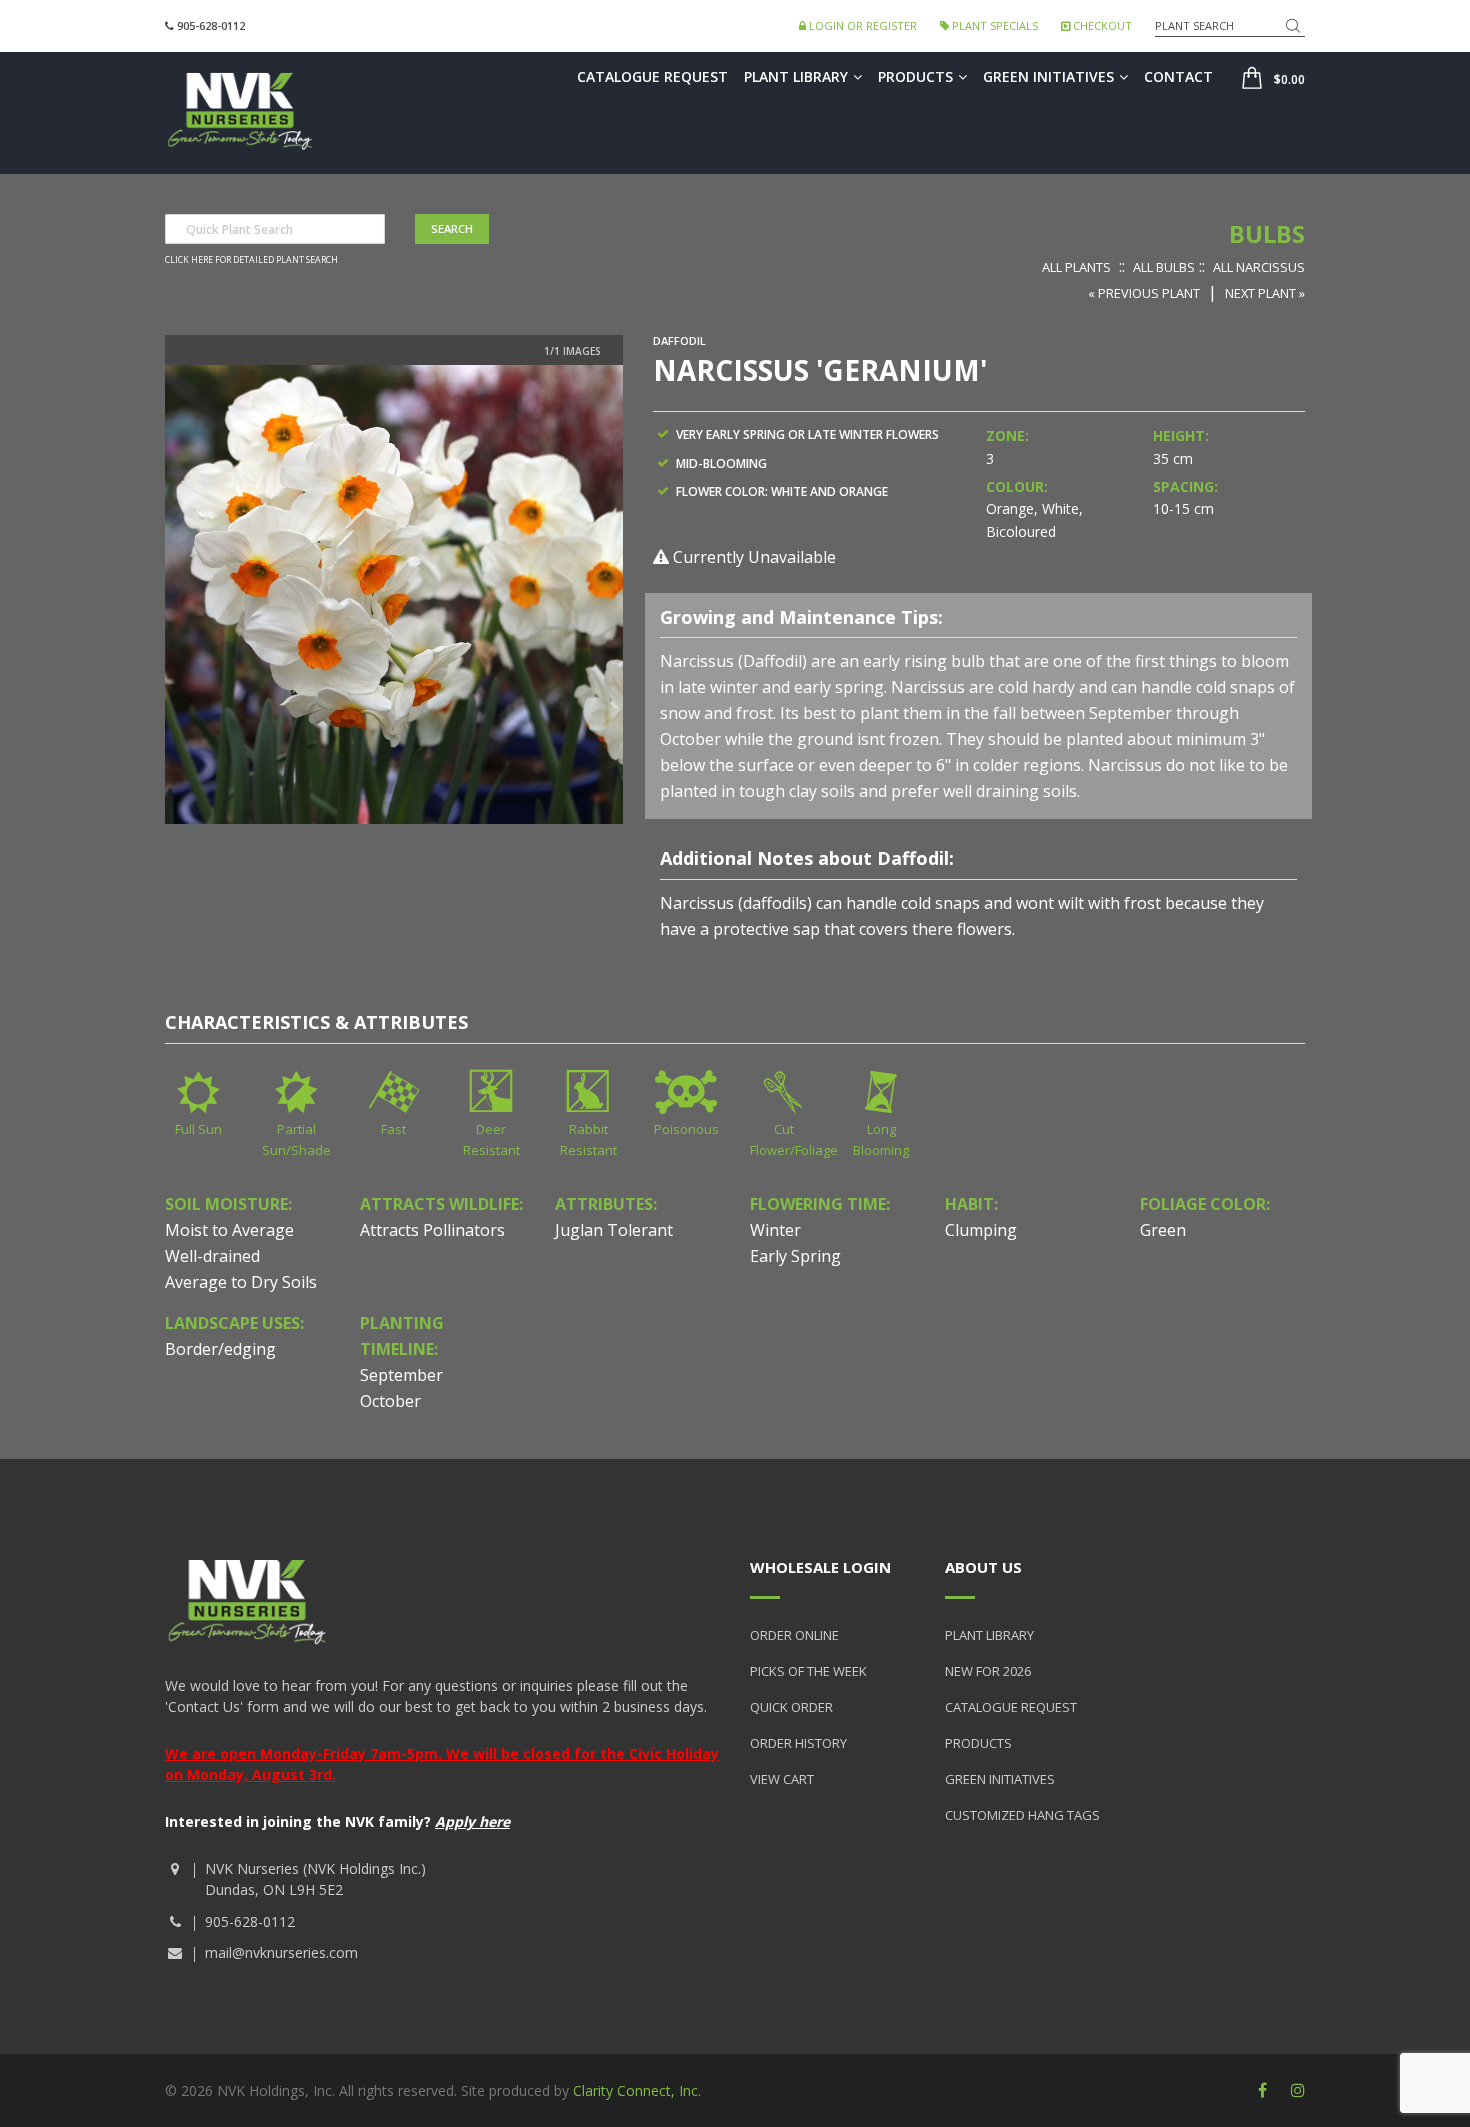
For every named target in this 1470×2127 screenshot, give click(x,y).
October (390, 1401)
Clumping (981, 1230)
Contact (1178, 76)
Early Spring (795, 1256)
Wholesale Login (820, 1567)
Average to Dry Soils (241, 1282)
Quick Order (791, 1707)
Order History (798, 1743)
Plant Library (796, 76)
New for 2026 (988, 1671)
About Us (983, 1567)
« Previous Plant (1144, 293)
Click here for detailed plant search (251, 260)
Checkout (1101, 25)
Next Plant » (1265, 293)
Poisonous (686, 1129)
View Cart (782, 1779)
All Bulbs (1164, 267)
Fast (393, 1129)
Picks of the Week (808, 1671)
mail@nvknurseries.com (281, 1952)
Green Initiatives (1048, 76)
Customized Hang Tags (1022, 1815)
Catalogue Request (652, 76)
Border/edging (220, 1349)
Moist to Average (229, 1230)
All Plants (1076, 267)
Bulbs (1267, 233)
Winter (775, 1230)
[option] (394, 594)
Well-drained (212, 1256)
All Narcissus (1259, 267)
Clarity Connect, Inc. (637, 2090)
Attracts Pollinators (432, 1230)
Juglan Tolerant (614, 1230)
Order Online (794, 1635)
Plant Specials (993, 25)
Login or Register (861, 25)
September (401, 1375)
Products (915, 76)
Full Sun (198, 1129)
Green (1163, 1230)
